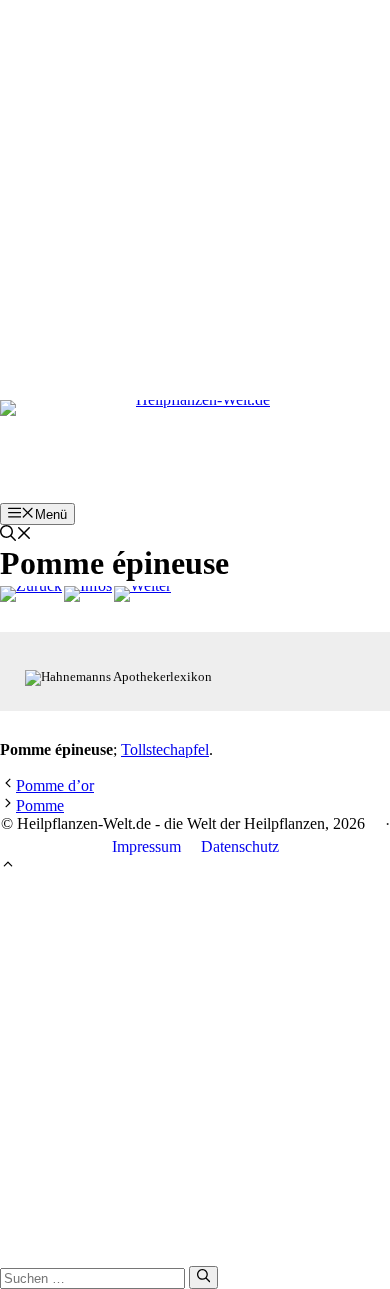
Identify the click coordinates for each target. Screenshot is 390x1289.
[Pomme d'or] (31, 594)
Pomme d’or (55, 785)
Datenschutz (240, 846)
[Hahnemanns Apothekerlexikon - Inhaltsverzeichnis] (88, 594)
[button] (16, 535)
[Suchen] (203, 1277)
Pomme (40, 805)
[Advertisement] (195, 195)
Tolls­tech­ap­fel (165, 749)
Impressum (146, 846)
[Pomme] (142, 594)
